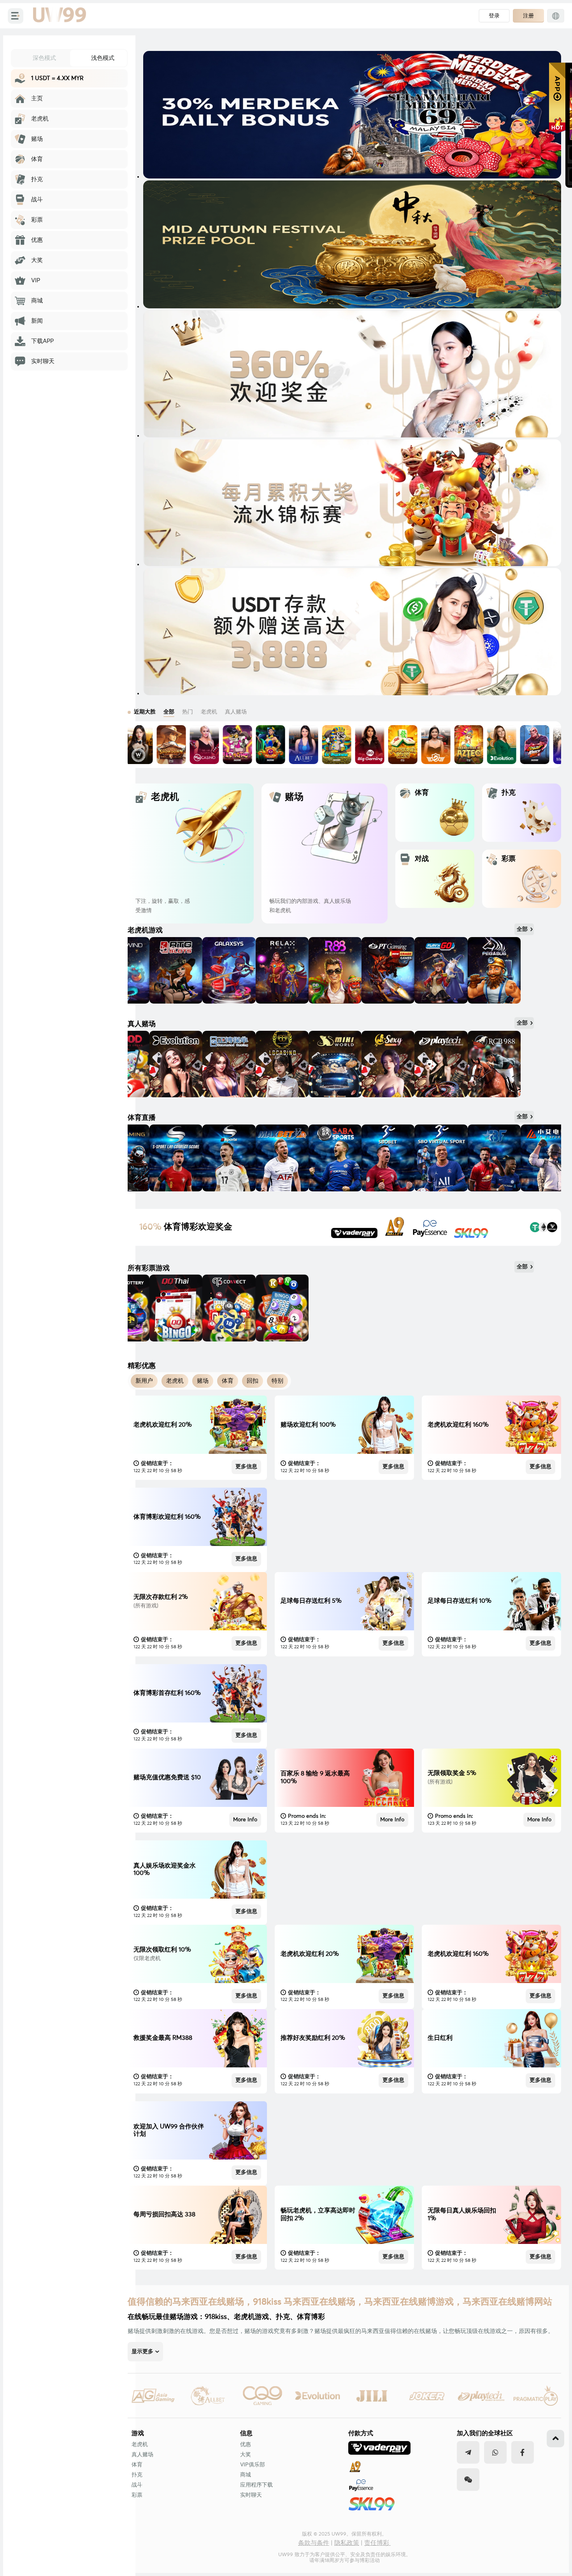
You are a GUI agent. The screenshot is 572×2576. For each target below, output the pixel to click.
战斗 (137, 2485)
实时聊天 (251, 2495)
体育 (137, 2465)
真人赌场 (142, 2455)
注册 (528, 16)
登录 (494, 16)
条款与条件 (314, 2543)
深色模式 (44, 58)
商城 (246, 2475)
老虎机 (140, 2445)
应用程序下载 (256, 2485)
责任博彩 (377, 2543)
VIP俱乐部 (253, 2465)
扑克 (137, 2475)
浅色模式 (103, 58)
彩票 (137, 2495)
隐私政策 (347, 2543)
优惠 (246, 2445)
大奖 (246, 2455)
